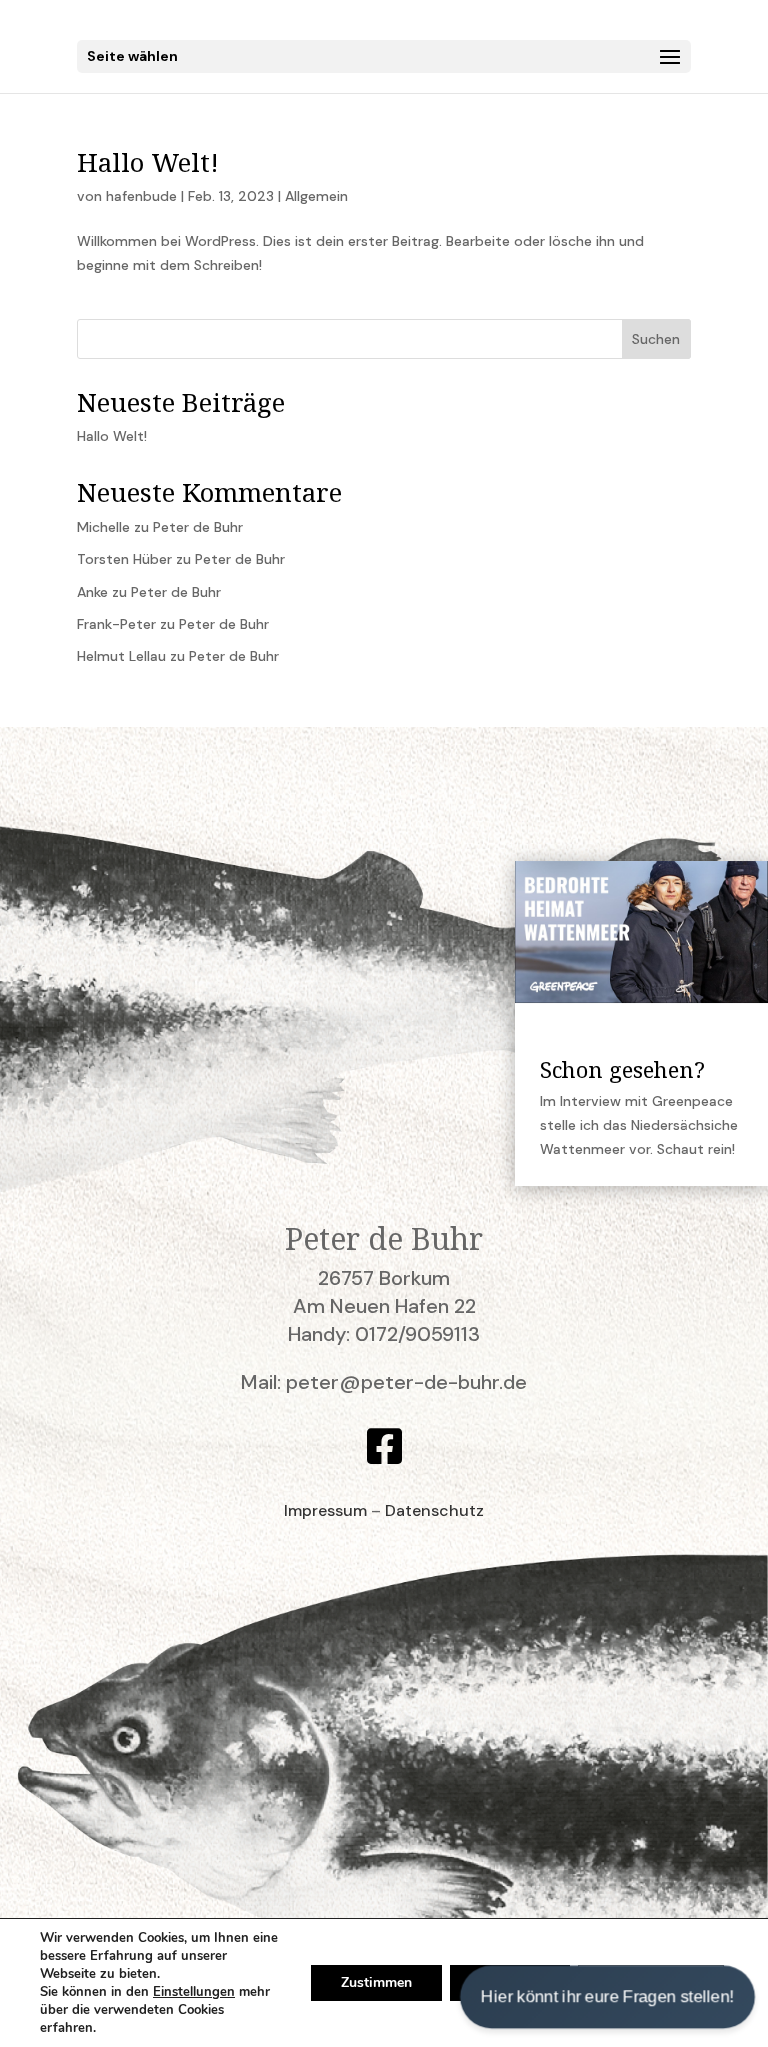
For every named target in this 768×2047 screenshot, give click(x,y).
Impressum (325, 1510)
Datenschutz (434, 1510)
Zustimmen (376, 1982)
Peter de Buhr (198, 527)
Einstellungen (194, 1992)
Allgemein (316, 196)
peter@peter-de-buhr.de (406, 1382)
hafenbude (141, 196)
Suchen (656, 339)
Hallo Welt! (148, 162)
